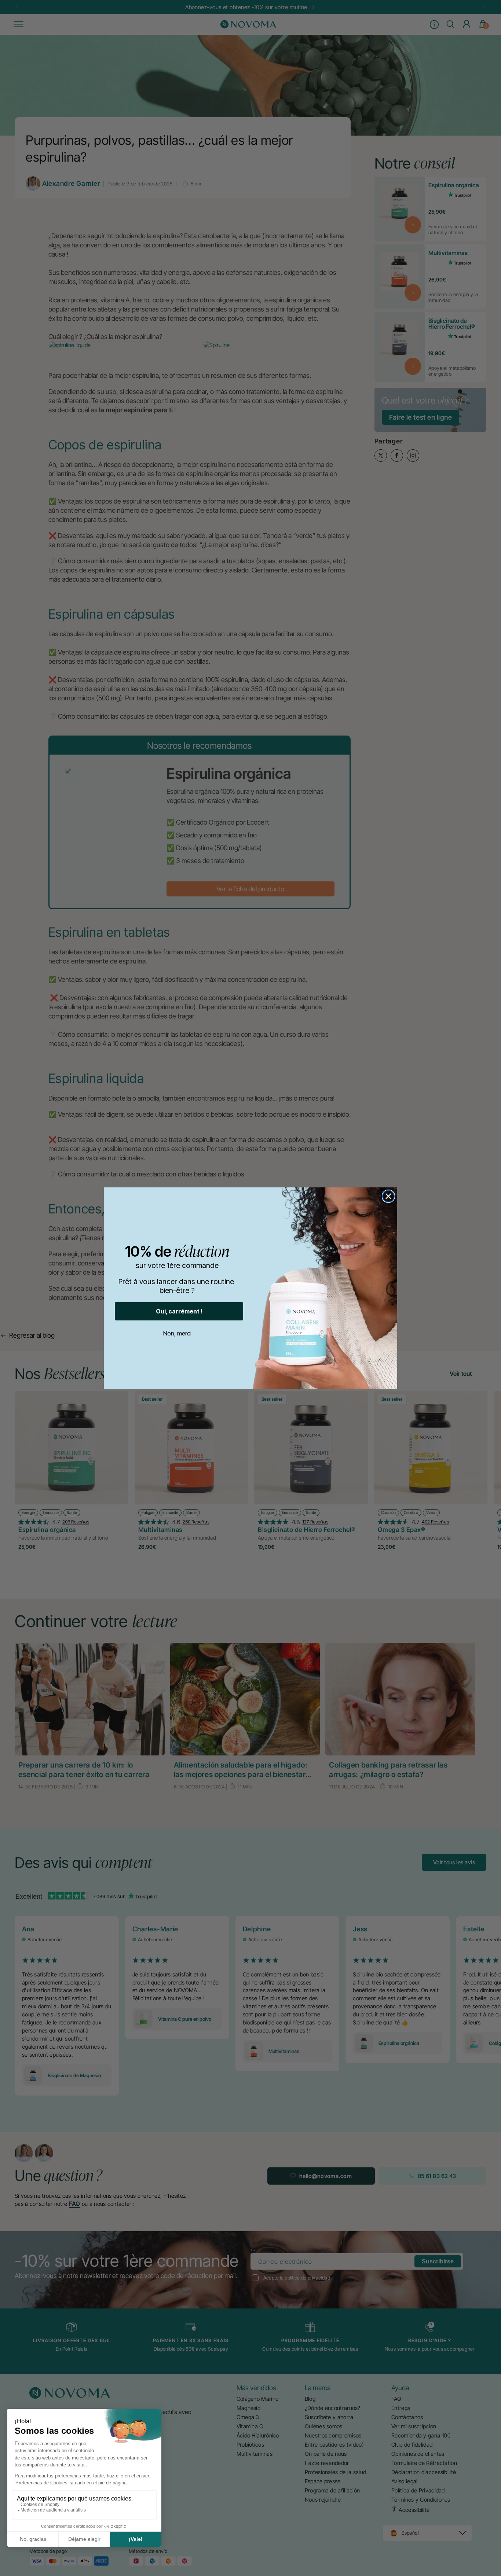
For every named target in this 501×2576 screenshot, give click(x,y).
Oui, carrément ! (179, 1311)
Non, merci (177, 1333)
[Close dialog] (388, 1196)
